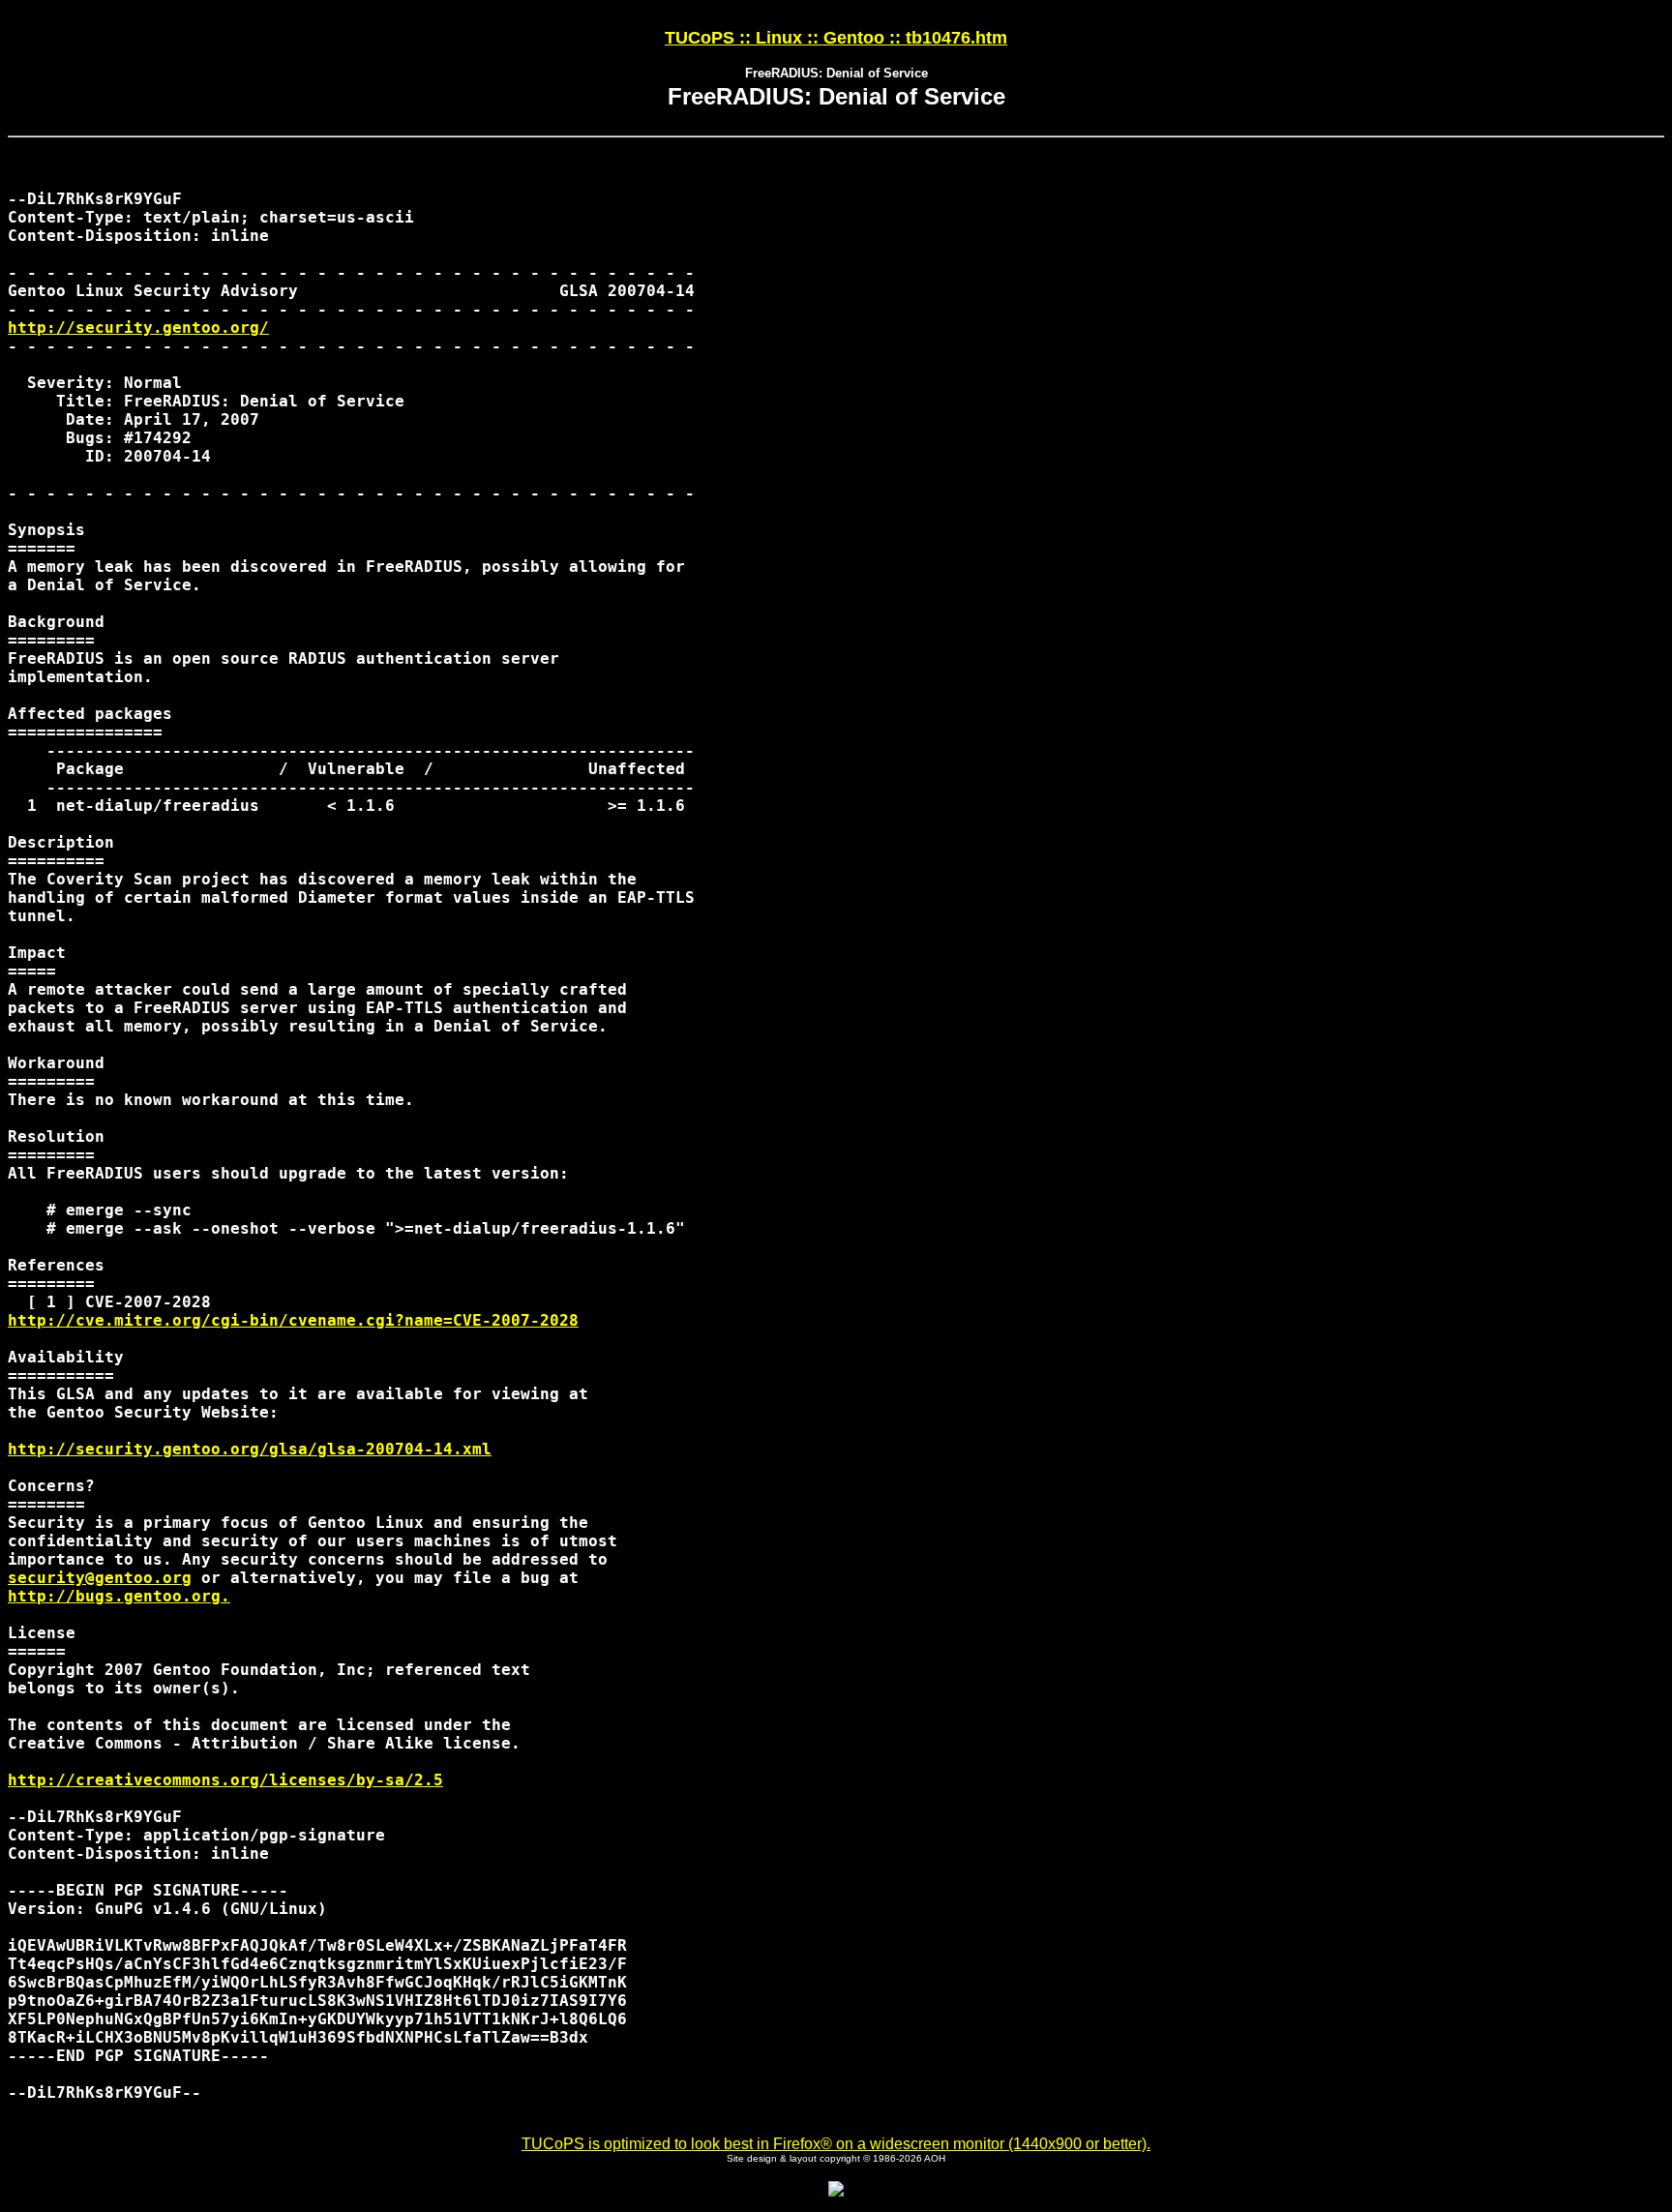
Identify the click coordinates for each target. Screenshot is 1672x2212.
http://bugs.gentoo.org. (119, 1596)
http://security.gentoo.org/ (138, 328)
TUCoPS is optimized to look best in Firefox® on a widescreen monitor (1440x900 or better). (836, 2144)
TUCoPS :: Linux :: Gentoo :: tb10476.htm (836, 38)
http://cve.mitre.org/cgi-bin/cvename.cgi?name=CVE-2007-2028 (293, 1320)
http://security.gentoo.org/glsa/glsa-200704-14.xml (250, 1449)
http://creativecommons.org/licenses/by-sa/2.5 (225, 1780)
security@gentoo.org (100, 1578)
